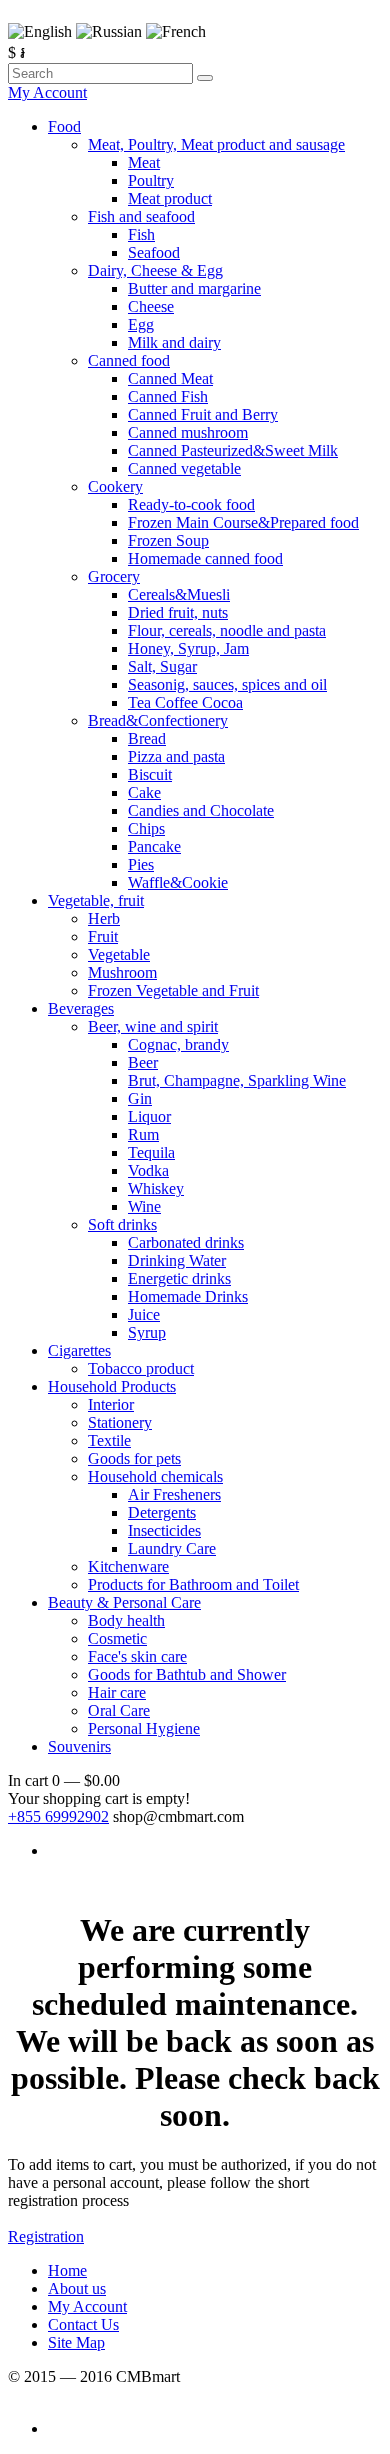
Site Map (76, 2342)
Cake (144, 792)
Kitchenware (128, 1566)
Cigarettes (79, 1350)
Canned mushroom (188, 432)
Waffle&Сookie (178, 882)
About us (77, 2288)
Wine (144, 1206)
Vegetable (119, 954)
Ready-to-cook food (191, 504)
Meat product (170, 198)
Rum (143, 1134)
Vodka (148, 1170)
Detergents (162, 1512)
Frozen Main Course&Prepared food (243, 522)
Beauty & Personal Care (124, 1602)
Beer (143, 1062)
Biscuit (150, 774)
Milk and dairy (174, 342)
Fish (141, 234)
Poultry (151, 180)
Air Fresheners (174, 1494)
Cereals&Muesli (179, 594)
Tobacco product (141, 1368)
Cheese (151, 306)
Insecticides (164, 1530)
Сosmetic (117, 1638)
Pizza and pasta (176, 756)
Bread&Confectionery (158, 720)
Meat (144, 162)
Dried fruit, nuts (178, 612)
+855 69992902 (58, 1816)
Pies (141, 864)
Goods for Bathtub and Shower (187, 1674)
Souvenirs (79, 1746)
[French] (176, 32)
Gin (140, 1098)
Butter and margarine (194, 288)
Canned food (129, 360)
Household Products (112, 1386)
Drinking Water (177, 1260)
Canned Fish (168, 396)
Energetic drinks (179, 1278)
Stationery (120, 1422)
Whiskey (156, 1188)
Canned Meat (170, 378)
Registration (46, 2236)
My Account (47, 92)
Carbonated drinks (186, 1242)
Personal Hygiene (144, 1728)
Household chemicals (155, 1476)
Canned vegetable (184, 468)
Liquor (149, 1116)
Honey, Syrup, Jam (188, 648)
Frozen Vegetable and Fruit (173, 990)
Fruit (103, 936)
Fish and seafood (141, 216)
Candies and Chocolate (201, 810)
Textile (109, 1440)
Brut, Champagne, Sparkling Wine (237, 1080)
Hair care (117, 1692)
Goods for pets (134, 1458)
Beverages (81, 1008)
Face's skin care (137, 1656)
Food (64, 126)
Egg (141, 324)
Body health (126, 1620)
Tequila (151, 1152)
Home (67, 2270)
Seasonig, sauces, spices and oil (227, 684)
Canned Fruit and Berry (203, 414)
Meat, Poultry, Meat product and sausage (216, 144)
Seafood (154, 252)
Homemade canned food (205, 558)
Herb (104, 918)
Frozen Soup (168, 540)
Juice (144, 1314)
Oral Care (119, 1710)
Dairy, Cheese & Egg (155, 270)
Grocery (114, 576)
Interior (111, 1404)
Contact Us (83, 2324)
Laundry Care (172, 1548)
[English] (40, 32)
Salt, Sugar (162, 666)
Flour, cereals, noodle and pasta (227, 630)
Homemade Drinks (188, 1296)
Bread (147, 738)
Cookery (115, 486)
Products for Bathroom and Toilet (193, 1584)
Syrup (147, 1332)
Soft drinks (122, 1224)
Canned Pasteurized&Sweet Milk (233, 450)
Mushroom (122, 972)
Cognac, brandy (178, 1044)
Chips (146, 828)
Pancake (154, 846)
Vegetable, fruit (96, 900)
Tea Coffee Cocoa (185, 702)
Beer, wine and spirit (153, 1026)
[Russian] (109, 32)
